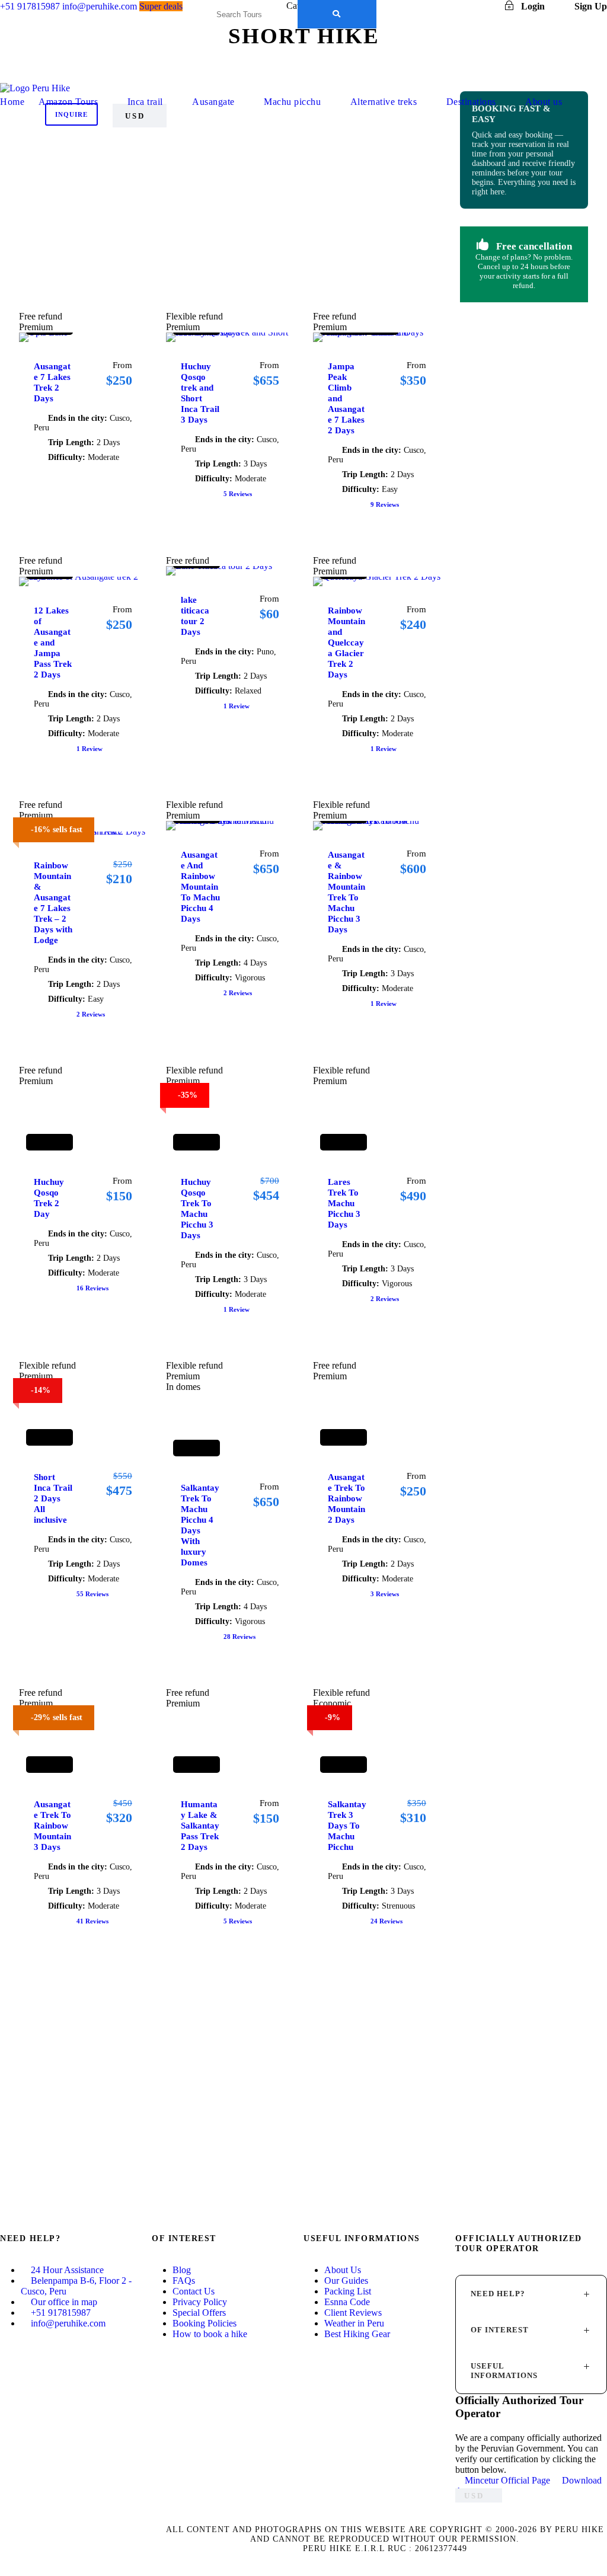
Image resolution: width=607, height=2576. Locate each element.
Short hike (53, 251)
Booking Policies (205, 2323)
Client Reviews (353, 2313)
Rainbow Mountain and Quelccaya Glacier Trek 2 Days (346, 643)
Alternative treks (384, 102)
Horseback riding (230, 155)
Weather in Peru (354, 2323)
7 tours (230, 178)
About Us (343, 2270)
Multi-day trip (53, 205)
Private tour (318, 205)
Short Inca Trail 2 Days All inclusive (53, 1498)
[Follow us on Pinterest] (4, 2389)
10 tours (230, 131)
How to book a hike (210, 2334)
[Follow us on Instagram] (4, 2378)
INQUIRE (71, 114)
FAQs (184, 2281)
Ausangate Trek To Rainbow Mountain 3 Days (52, 1826)
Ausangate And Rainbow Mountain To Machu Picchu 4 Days (200, 887)
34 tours (406, 178)
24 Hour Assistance (67, 2270)
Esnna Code (347, 2302)
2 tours (230, 224)
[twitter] (438, 6)
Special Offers (199, 2313)
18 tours (54, 270)
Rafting (407, 210)
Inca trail (145, 102)
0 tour (406, 131)
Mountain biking (318, 159)
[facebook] (416, 6)
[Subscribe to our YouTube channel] (4, 2367)
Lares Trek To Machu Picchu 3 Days (344, 1203)
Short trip (142, 251)
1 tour (54, 131)
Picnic (230, 210)
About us (544, 102)
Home (12, 102)
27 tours (318, 131)
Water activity (318, 251)
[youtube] (460, 6)
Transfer (230, 256)
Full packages (53, 159)
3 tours (142, 178)
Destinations (471, 102)
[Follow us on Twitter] (4, 2357)
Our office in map (64, 2302)
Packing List (348, 2291)
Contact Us (194, 2291)
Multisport (142, 205)
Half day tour (142, 159)
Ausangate (213, 102)
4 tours (54, 178)
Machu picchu (292, 102)
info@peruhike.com (68, 2323)
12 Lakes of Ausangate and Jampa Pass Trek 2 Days (53, 643)
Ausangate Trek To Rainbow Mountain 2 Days (346, 1498)
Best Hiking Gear (357, 2334)
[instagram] (482, 6)
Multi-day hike (407, 159)
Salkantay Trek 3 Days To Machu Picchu (347, 1826)
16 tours (142, 131)
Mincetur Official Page (507, 2480)
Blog (182, 2270)
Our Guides (346, 2281)
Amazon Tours (68, 102)
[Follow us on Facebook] (4, 2346)
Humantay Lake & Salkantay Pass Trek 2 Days (200, 1826)
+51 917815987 (61, 2313)
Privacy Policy (200, 2302)
